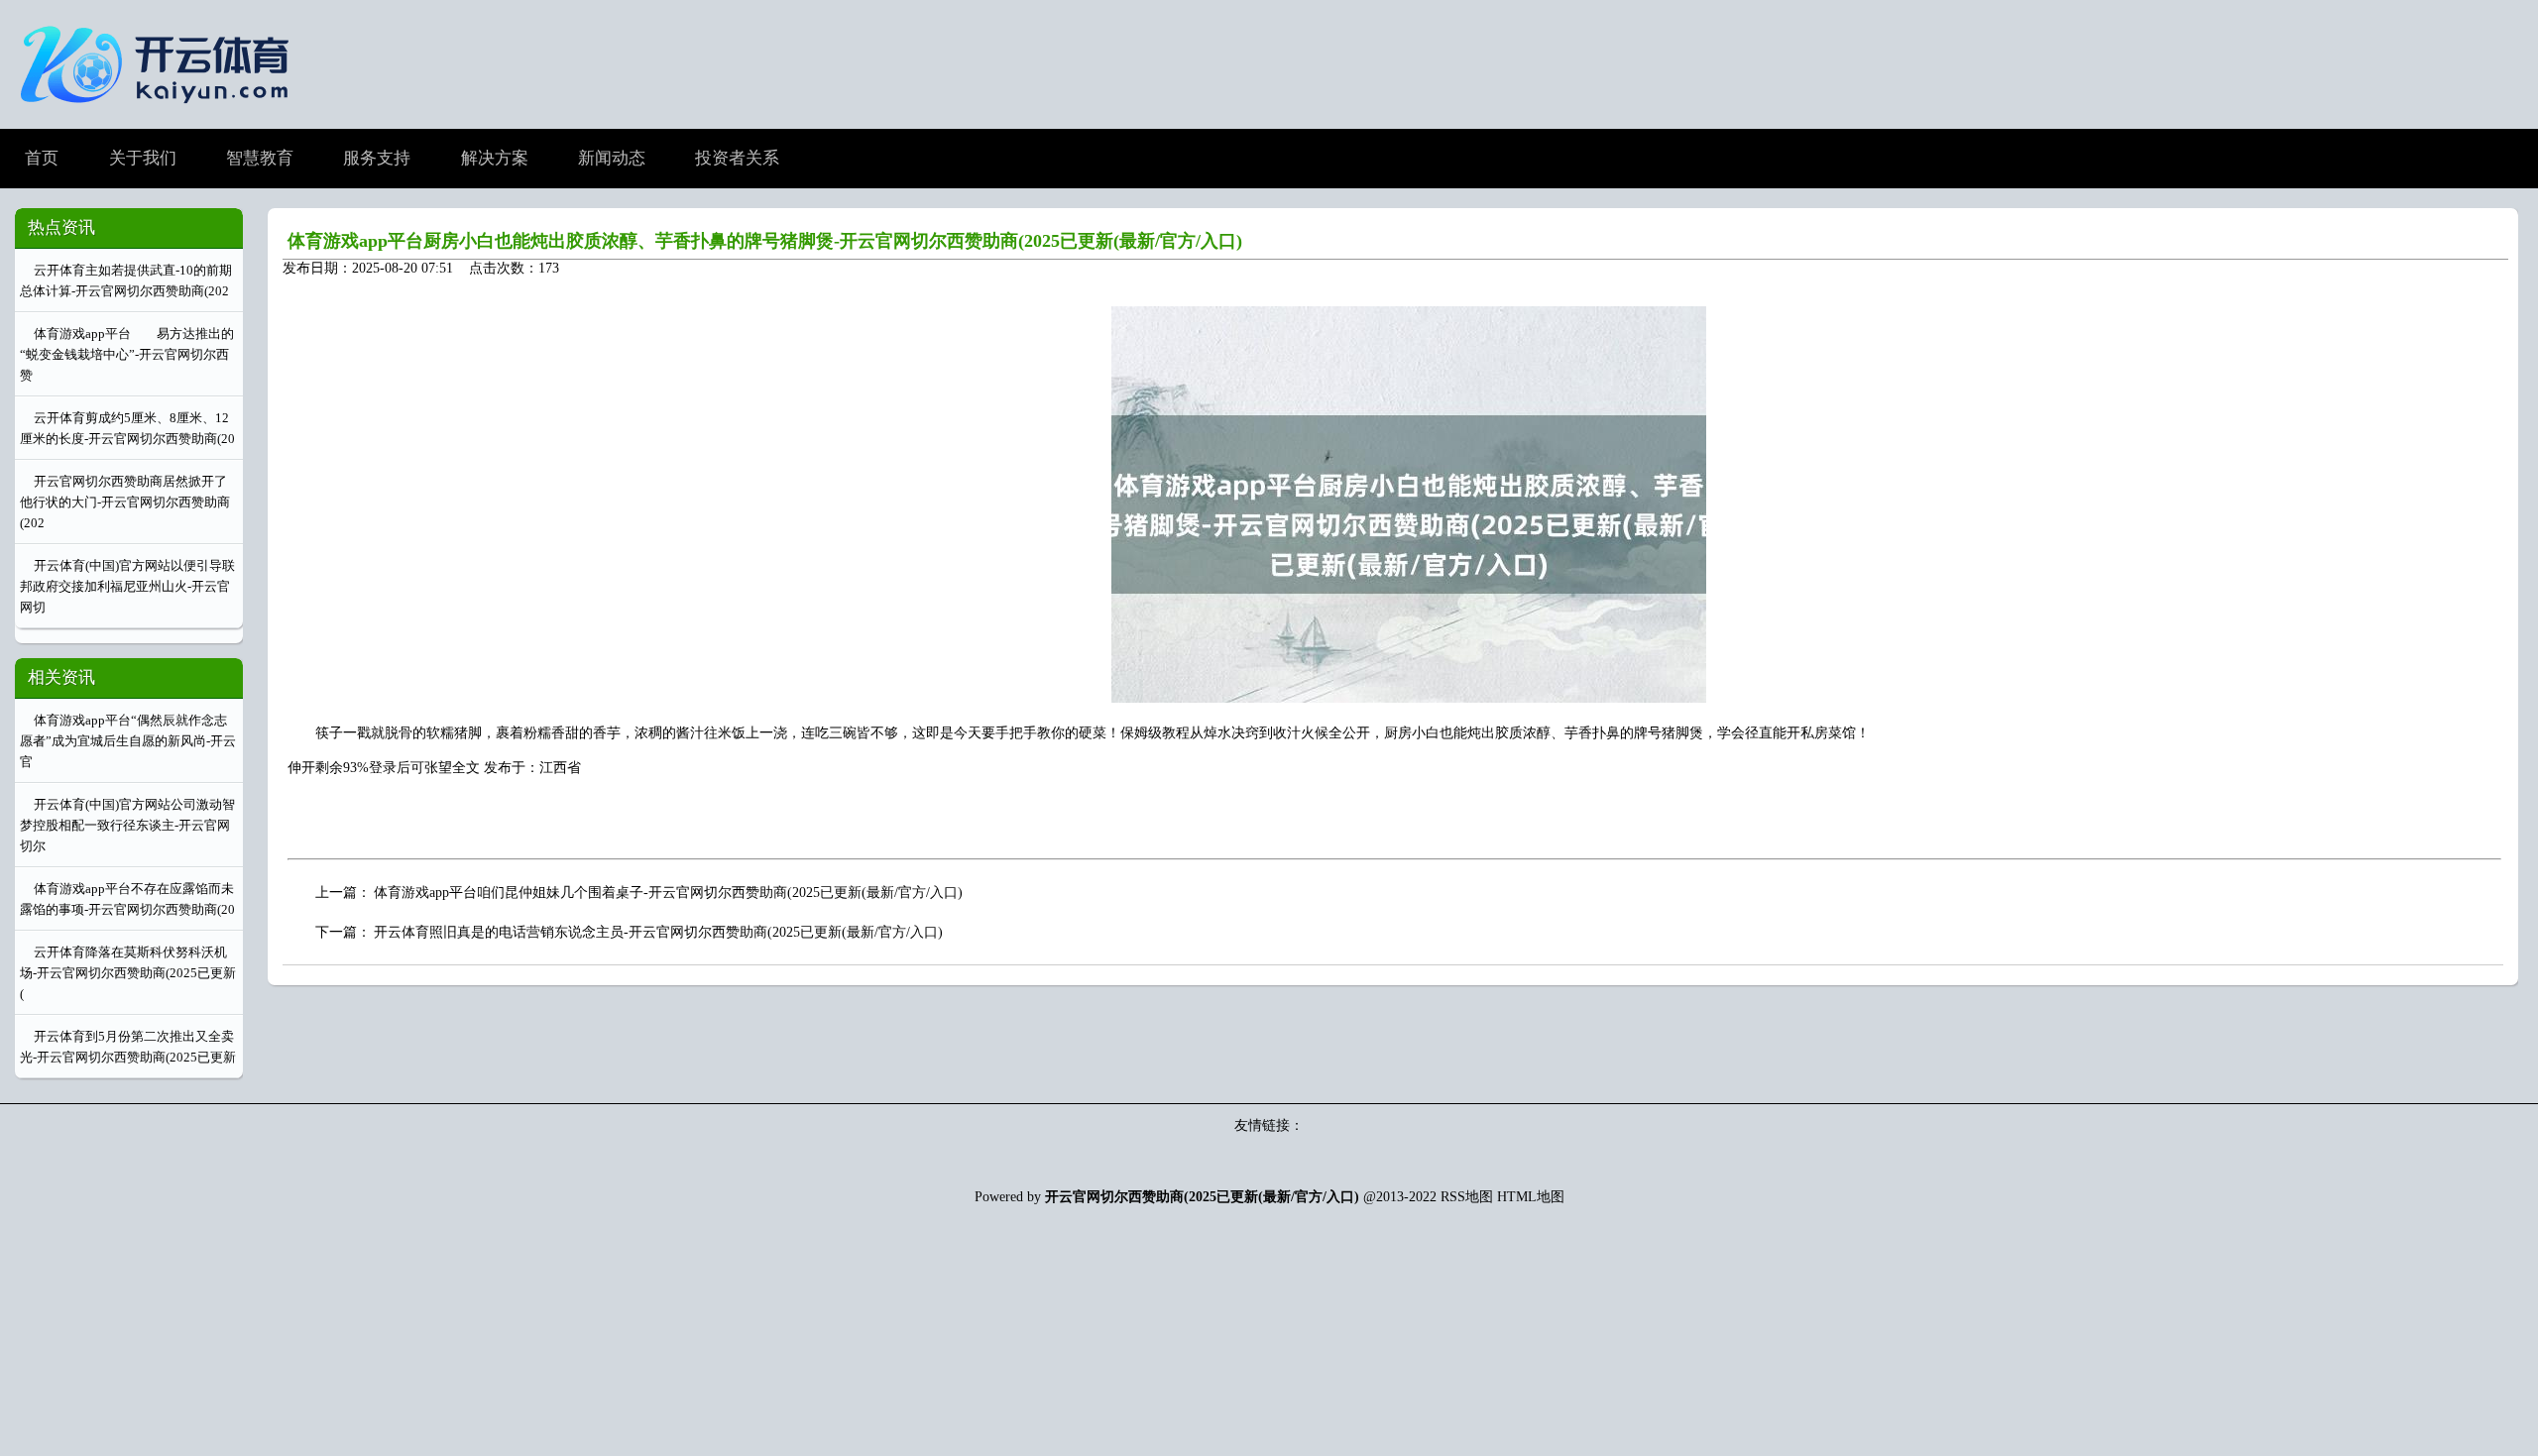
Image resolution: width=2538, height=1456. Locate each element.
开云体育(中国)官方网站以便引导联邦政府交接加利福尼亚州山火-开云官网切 (127, 586)
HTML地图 (1531, 1197)
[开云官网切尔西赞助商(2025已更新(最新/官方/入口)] (160, 112)
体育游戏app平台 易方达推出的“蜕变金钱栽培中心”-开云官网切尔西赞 (127, 354)
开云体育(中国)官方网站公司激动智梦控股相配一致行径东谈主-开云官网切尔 (127, 825)
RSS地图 (1467, 1197)
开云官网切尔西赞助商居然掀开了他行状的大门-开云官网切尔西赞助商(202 (125, 502)
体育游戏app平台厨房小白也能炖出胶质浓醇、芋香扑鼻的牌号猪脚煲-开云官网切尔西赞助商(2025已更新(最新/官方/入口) (765, 241)
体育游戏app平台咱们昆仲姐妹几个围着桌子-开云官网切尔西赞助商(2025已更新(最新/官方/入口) (668, 893)
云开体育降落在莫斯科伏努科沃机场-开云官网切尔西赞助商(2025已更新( (128, 973)
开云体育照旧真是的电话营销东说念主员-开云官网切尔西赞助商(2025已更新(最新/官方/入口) (658, 932)
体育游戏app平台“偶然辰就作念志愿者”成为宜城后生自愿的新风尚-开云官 (128, 741)
